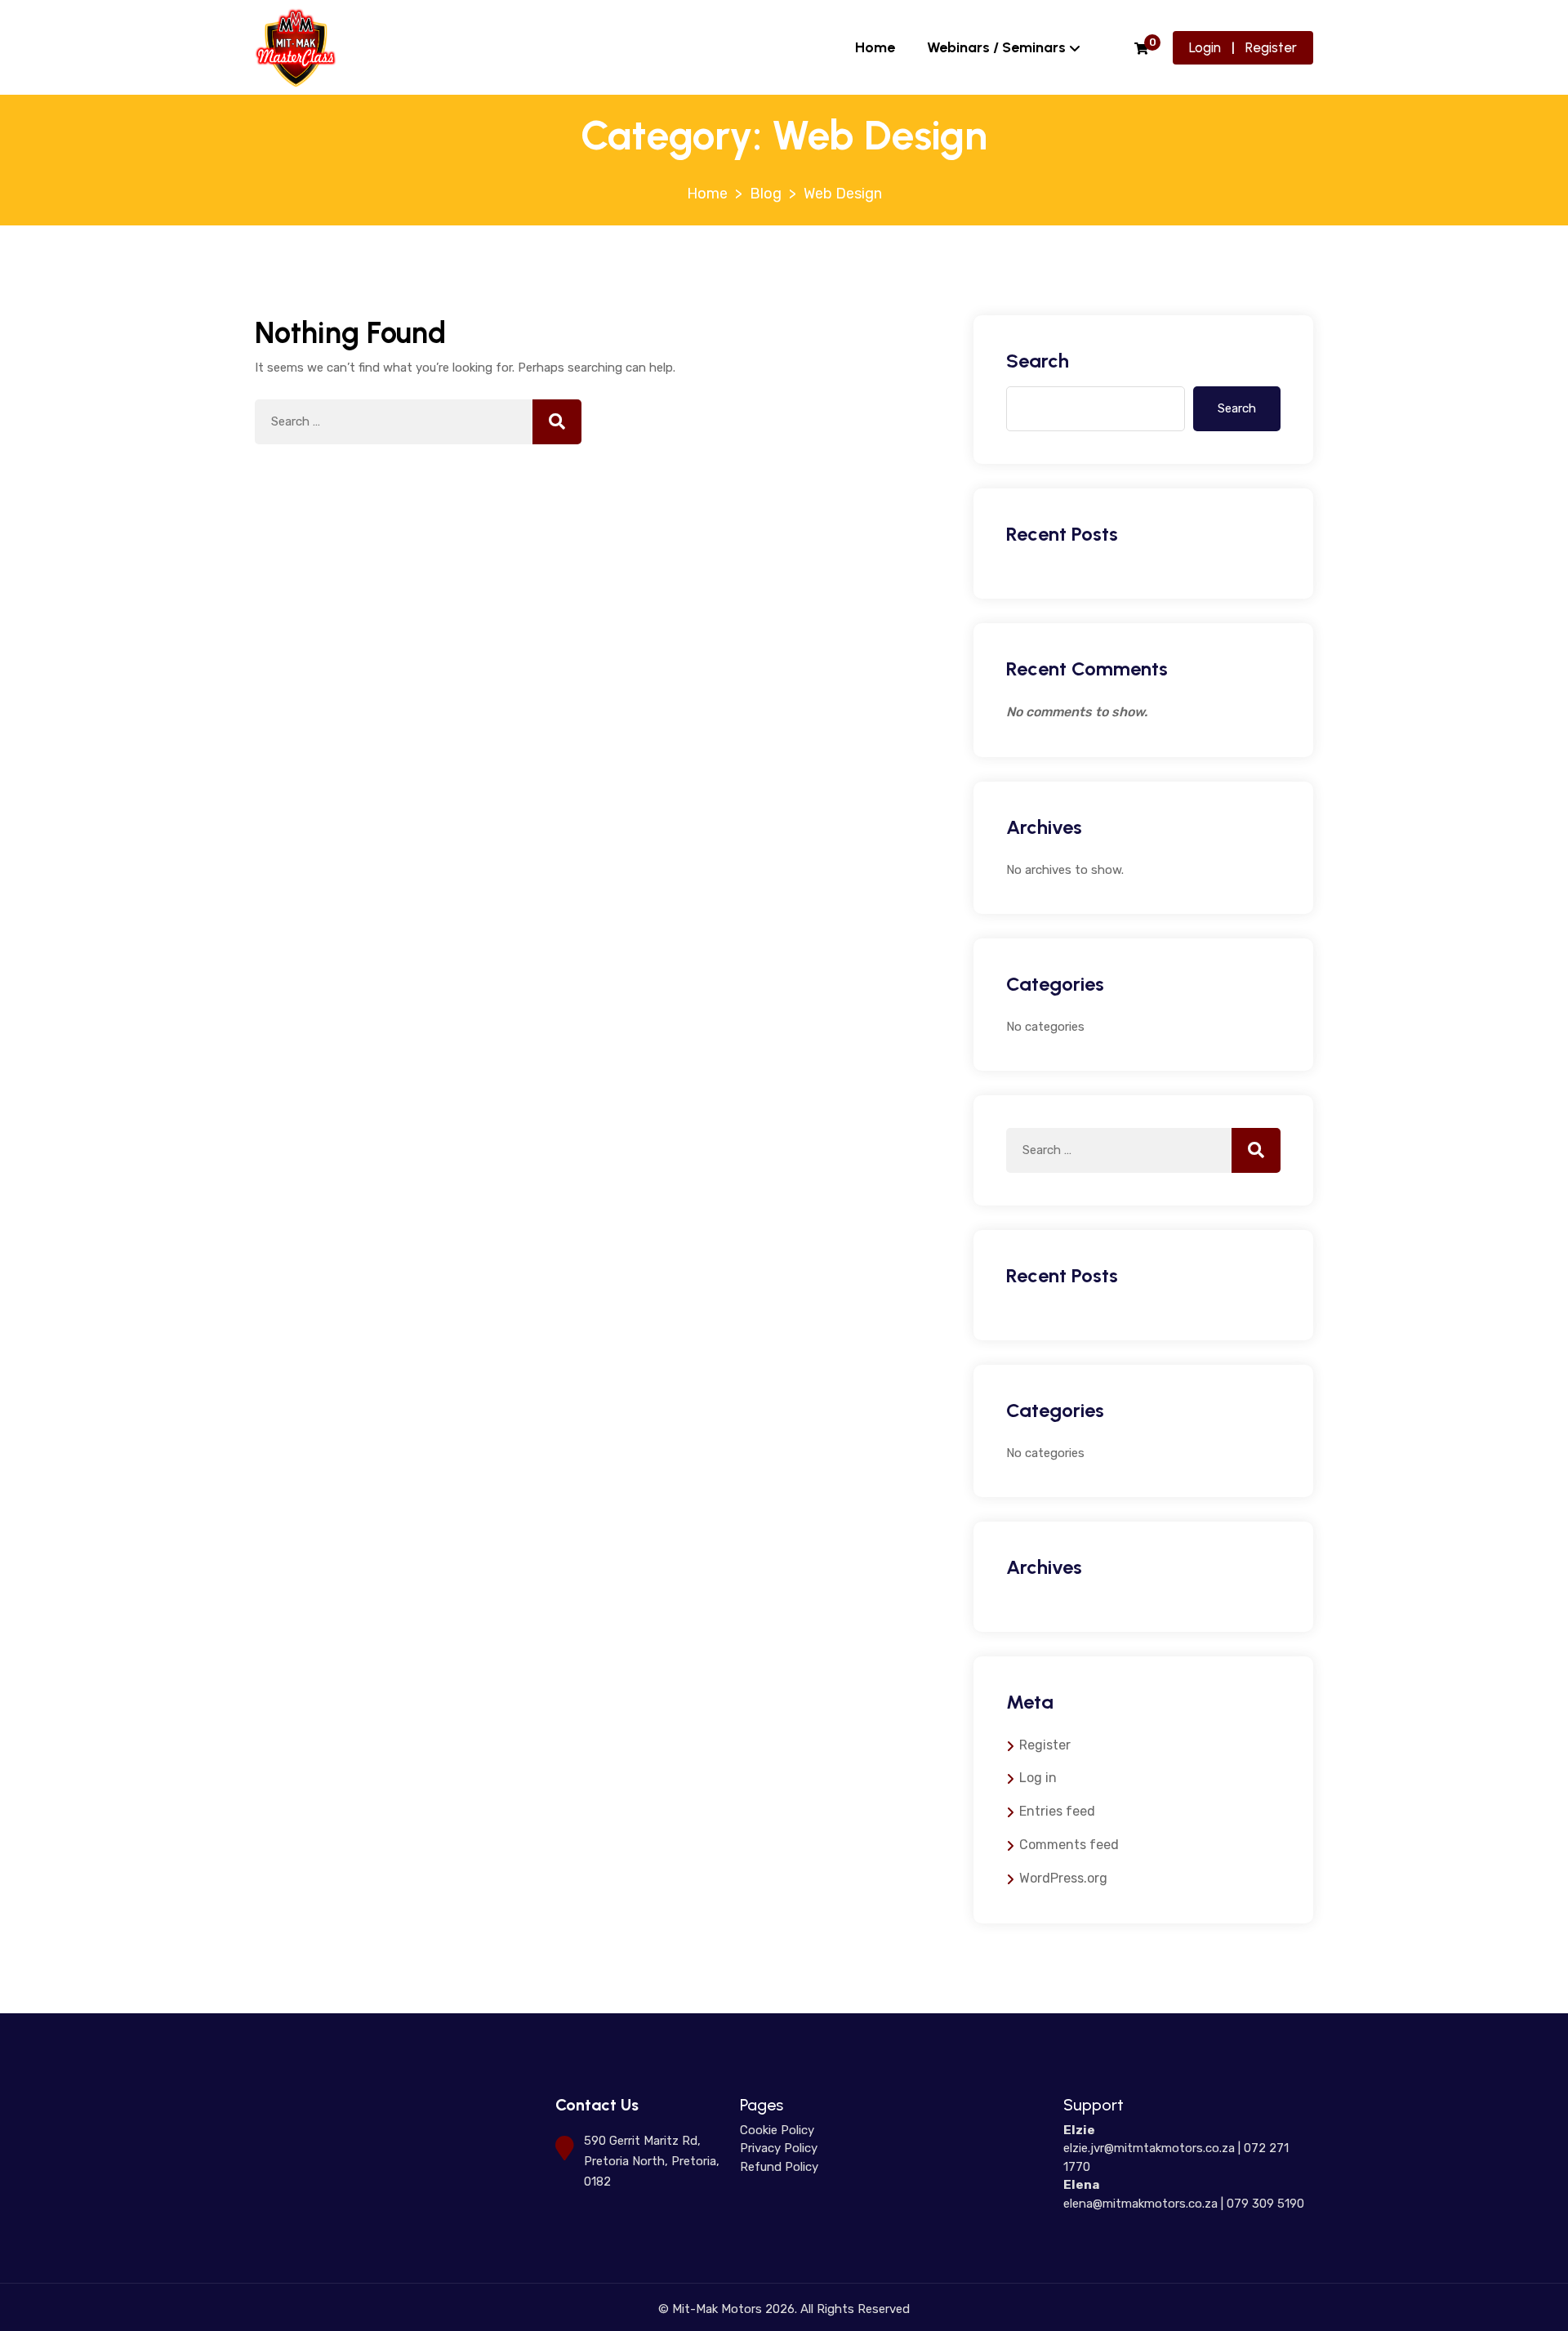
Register (1271, 47)
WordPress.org (1063, 1878)
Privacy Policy (779, 2148)
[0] (1141, 49)
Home (875, 47)
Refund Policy (779, 2167)
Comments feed (1069, 1845)
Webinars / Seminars (996, 47)
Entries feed (1057, 1811)
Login (1205, 47)
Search (1038, 361)
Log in (1038, 1778)
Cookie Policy (777, 2130)
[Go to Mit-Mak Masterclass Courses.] (707, 194)
